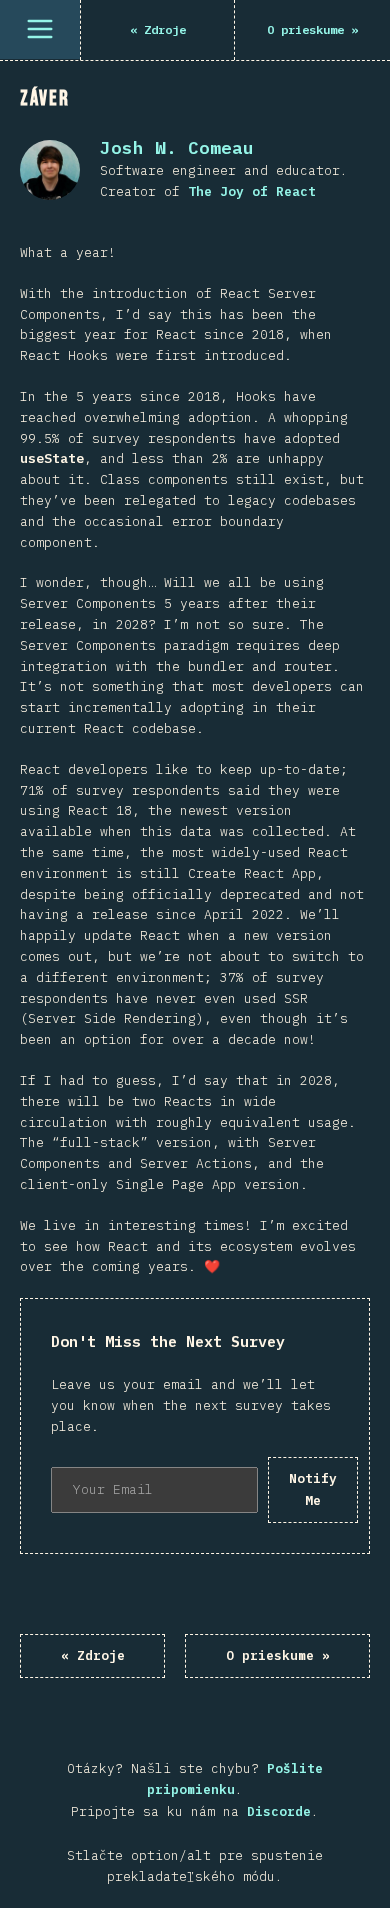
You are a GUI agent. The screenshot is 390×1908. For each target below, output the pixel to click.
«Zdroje (93, 1655)
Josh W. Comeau (177, 147)
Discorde (279, 1811)
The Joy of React (252, 191)
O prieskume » (278, 1655)
